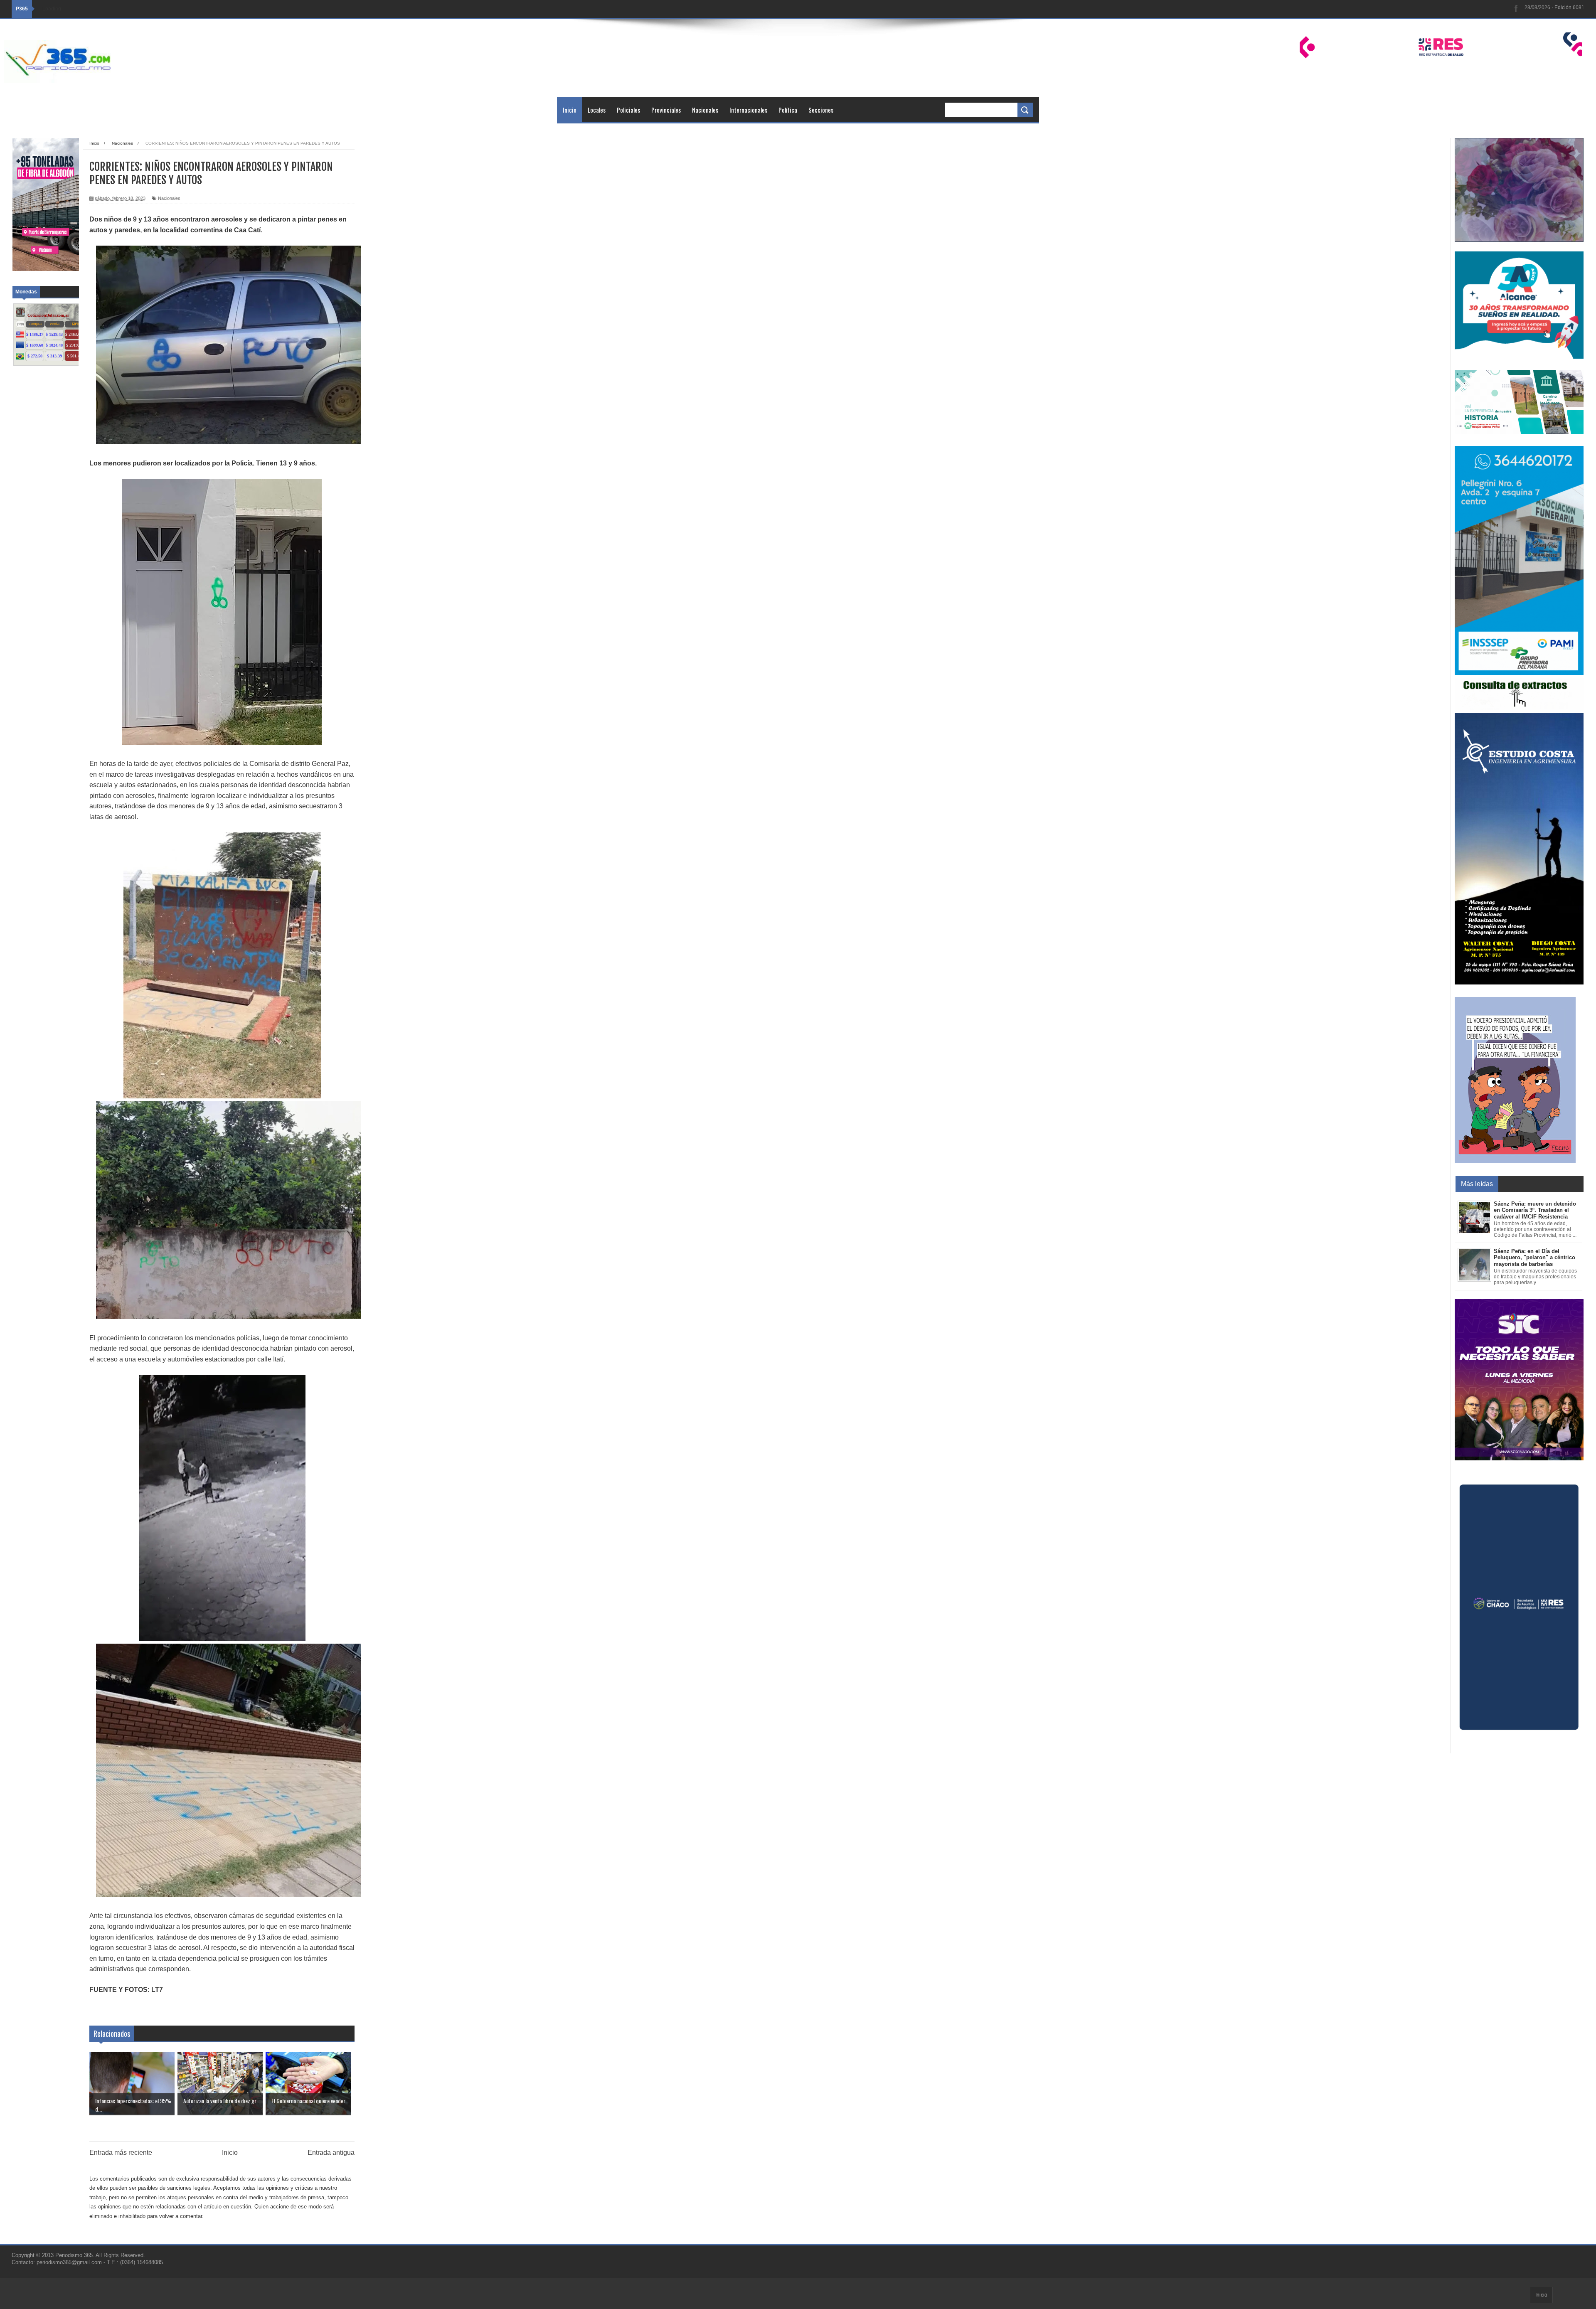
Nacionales (705, 110)
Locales (597, 110)
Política (788, 110)
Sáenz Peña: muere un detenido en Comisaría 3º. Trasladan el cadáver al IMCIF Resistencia (1535, 1210)
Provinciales (666, 110)
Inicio (570, 110)
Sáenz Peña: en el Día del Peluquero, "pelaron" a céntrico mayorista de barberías (1534, 1258)
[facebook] (1516, 9)
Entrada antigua (331, 2153)
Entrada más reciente (121, 2153)
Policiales (628, 110)
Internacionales (748, 110)
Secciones (821, 110)
